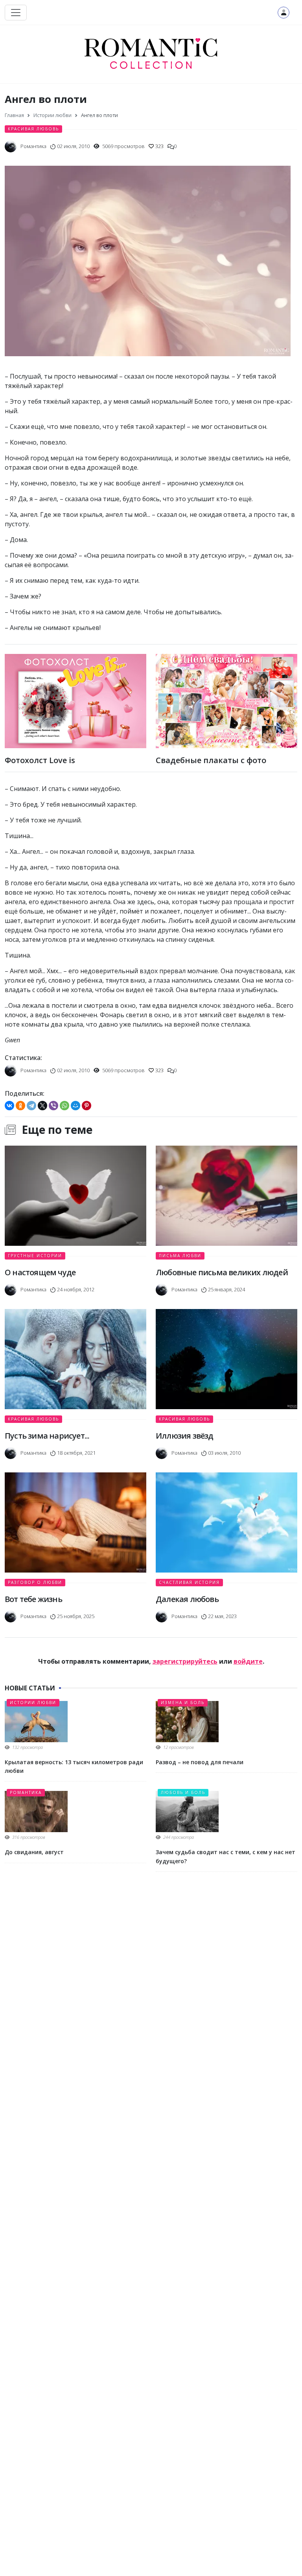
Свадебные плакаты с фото (211, 760)
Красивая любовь (33, 129)
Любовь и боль (183, 1792)
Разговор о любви (35, 1582)
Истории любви (33, 1703)
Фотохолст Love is (40, 760)
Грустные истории (35, 1256)
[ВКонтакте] (9, 1106)
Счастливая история (189, 1582)
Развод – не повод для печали (200, 1762)
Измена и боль (183, 1703)
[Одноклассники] (20, 1106)
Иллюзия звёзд (185, 1436)
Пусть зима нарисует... (47, 1436)
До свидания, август (34, 1852)
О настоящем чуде (40, 1272)
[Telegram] (31, 1106)
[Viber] (53, 1106)
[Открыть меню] (16, 13)
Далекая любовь (187, 1599)
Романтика (26, 1792)
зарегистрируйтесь (185, 1661)
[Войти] (284, 13)
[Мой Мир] (75, 1106)
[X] (42, 1106)
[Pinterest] (87, 1106)
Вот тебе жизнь (33, 1599)
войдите (248, 1661)
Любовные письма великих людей (222, 1272)
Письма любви (180, 1256)
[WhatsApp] (64, 1106)
